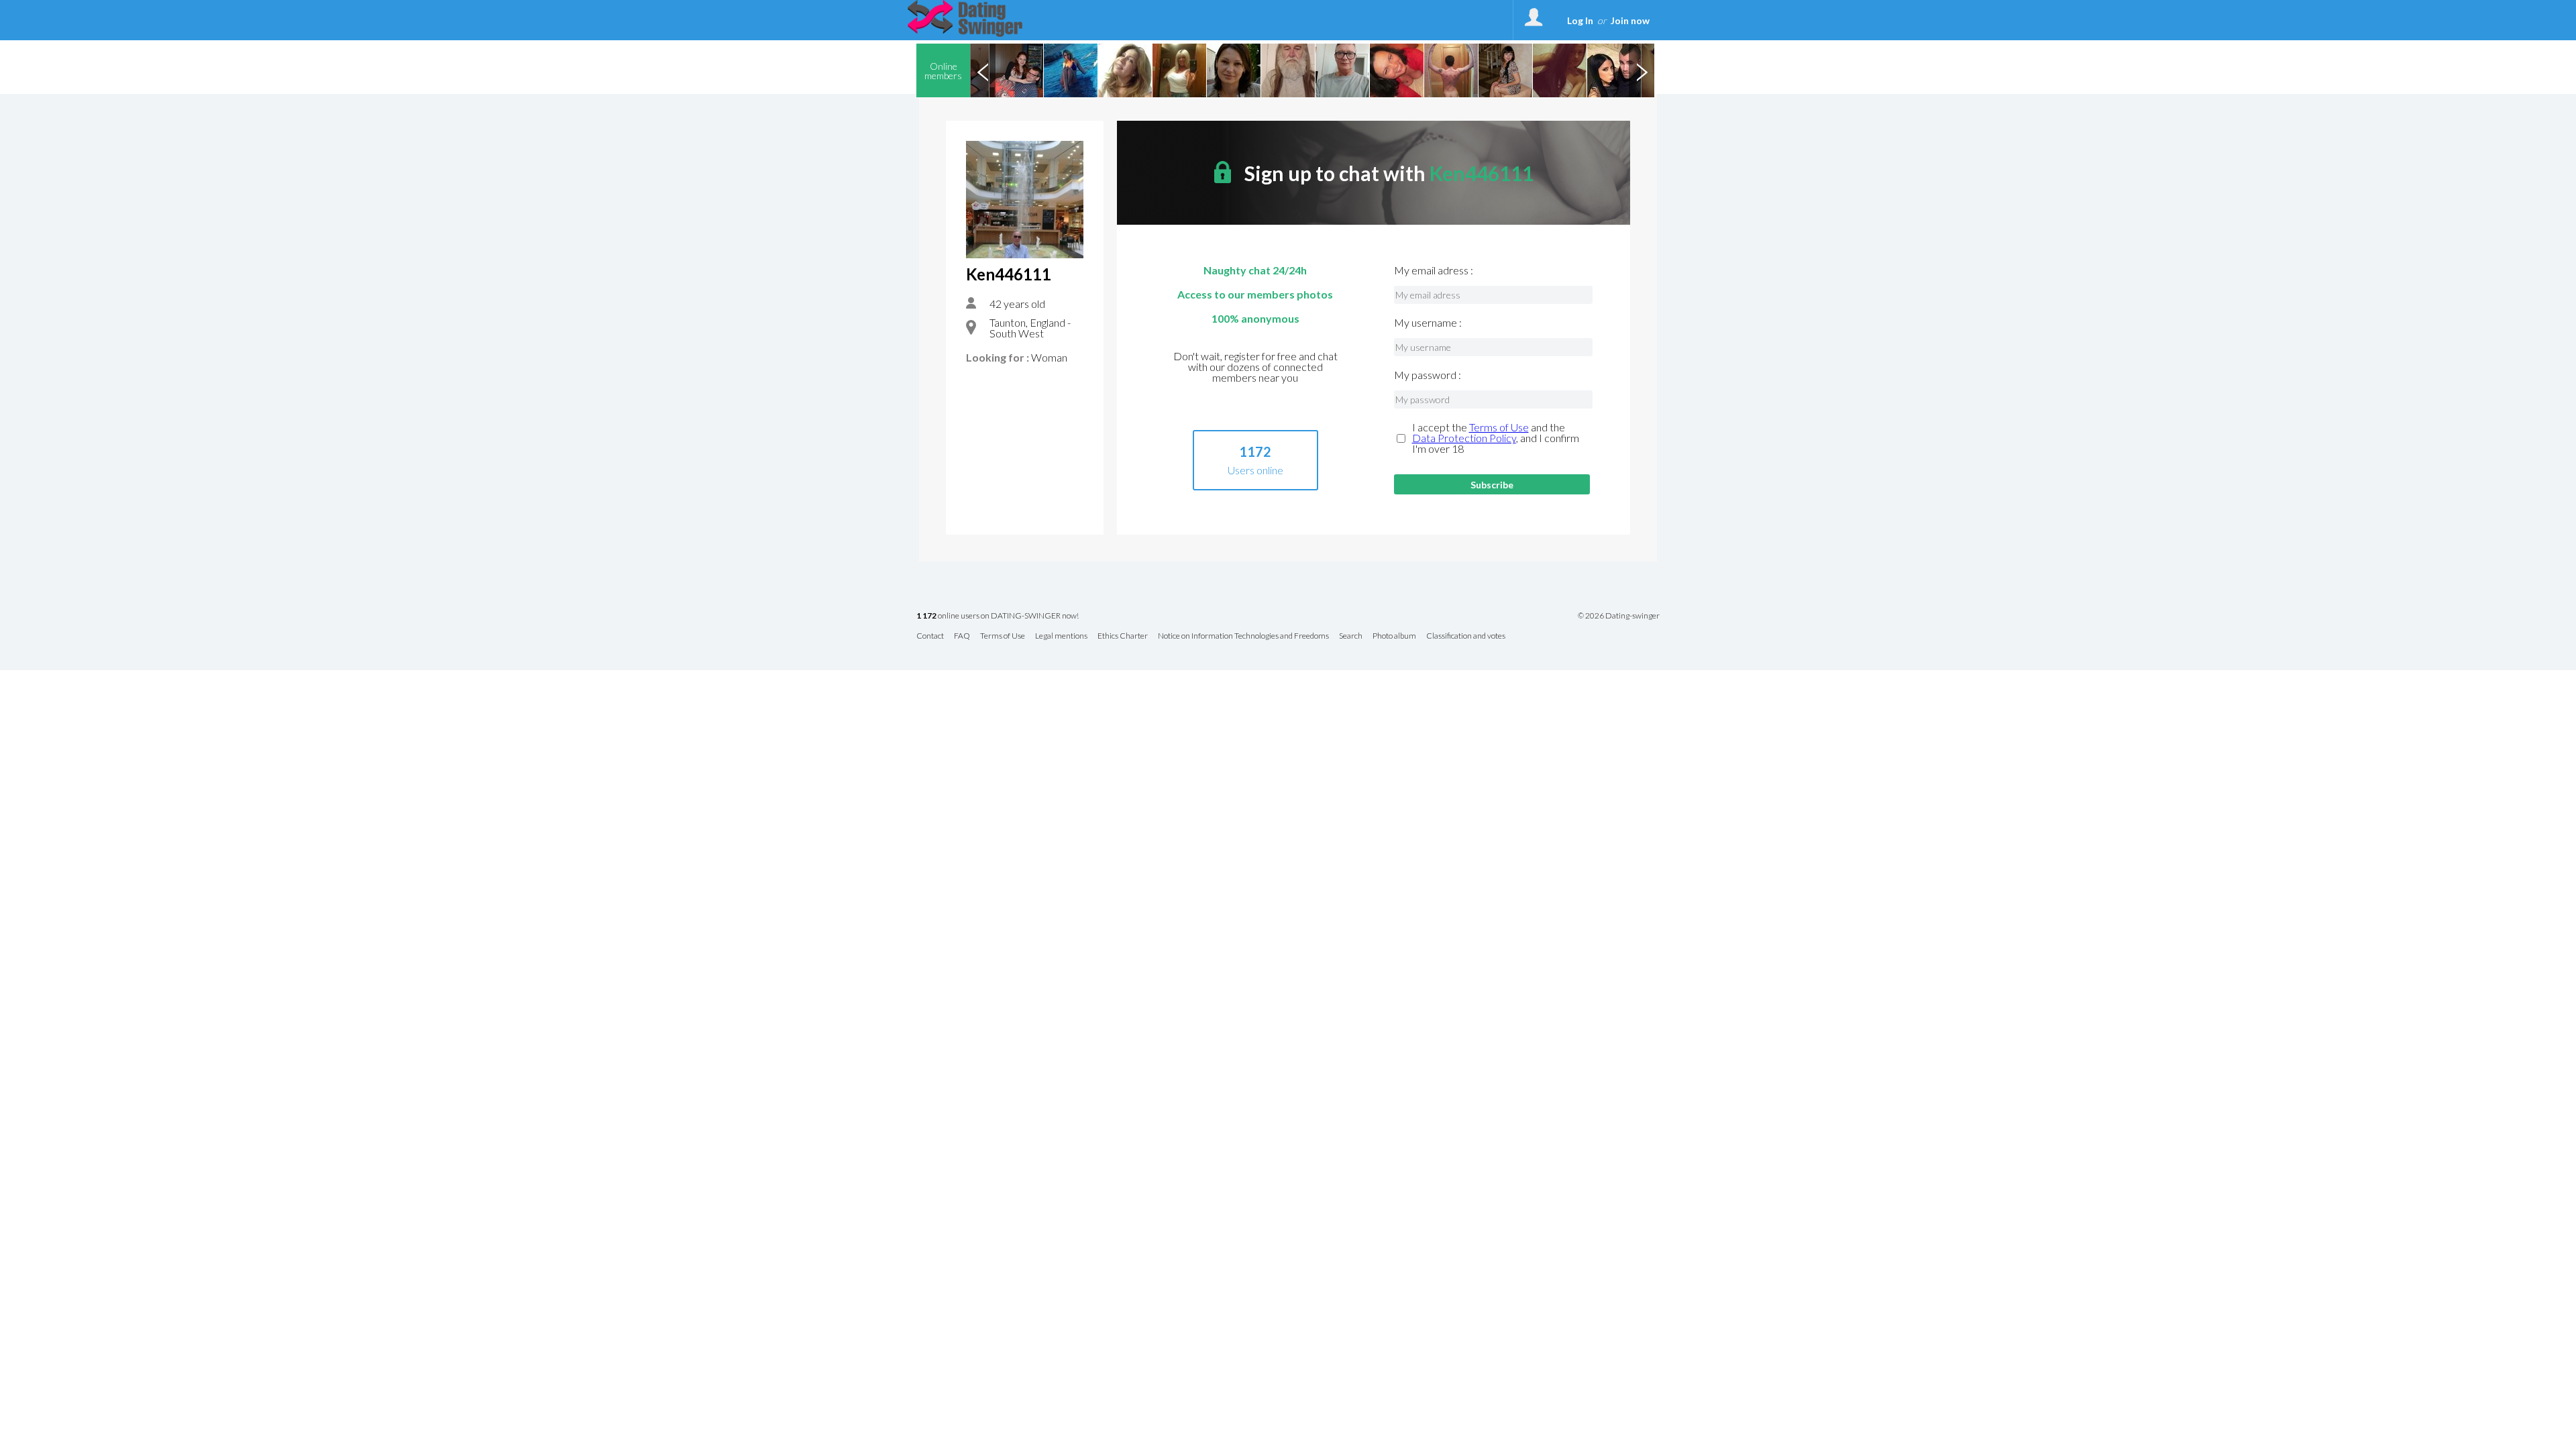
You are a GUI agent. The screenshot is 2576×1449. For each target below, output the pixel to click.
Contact (930, 636)
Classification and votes (1466, 636)
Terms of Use (1499, 427)
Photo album (1394, 636)
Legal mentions (1061, 636)
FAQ (962, 636)
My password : (1428, 375)
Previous (983, 70)
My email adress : (1434, 270)
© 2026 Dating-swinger (1619, 616)
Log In (1580, 20)
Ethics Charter (1123, 636)
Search (1351, 636)
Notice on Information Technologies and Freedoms (1243, 636)
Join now (1630, 20)
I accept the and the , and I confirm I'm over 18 (1496, 438)
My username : (1428, 323)
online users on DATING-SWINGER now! (998, 616)
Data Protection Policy (1464, 438)
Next (1642, 70)
